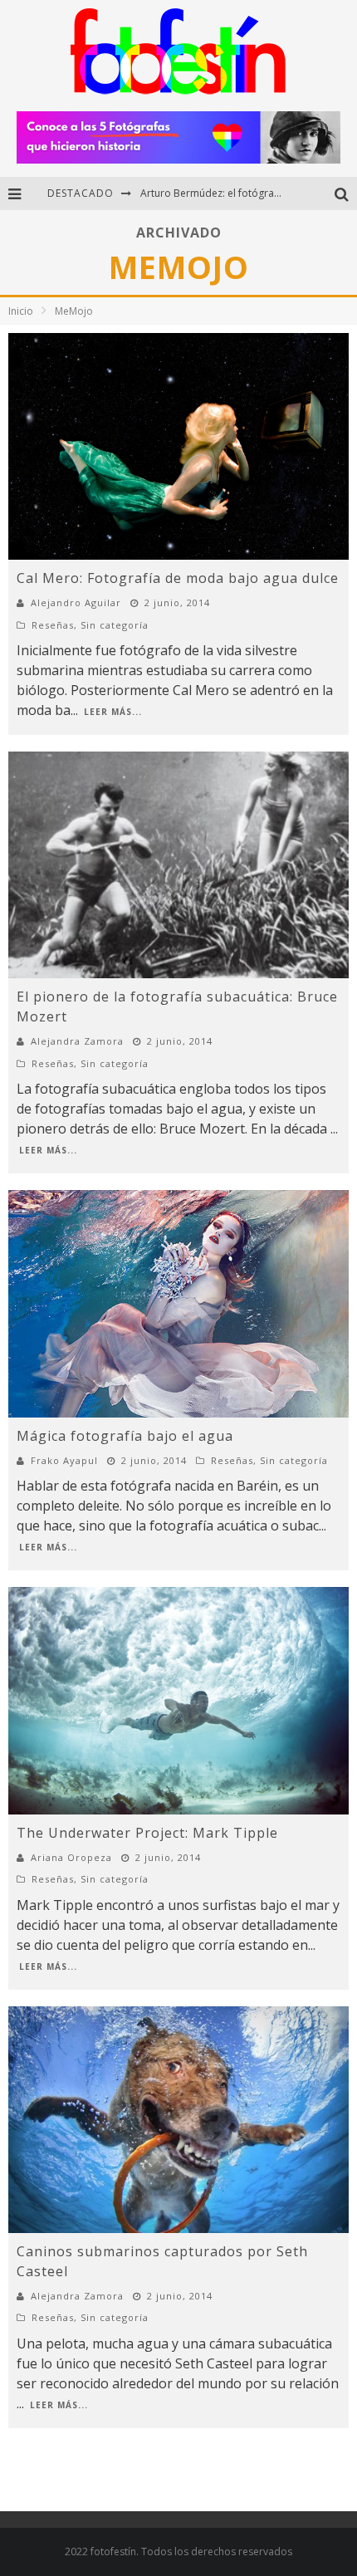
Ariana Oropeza (71, 1857)
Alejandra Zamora (77, 1041)
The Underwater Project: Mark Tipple (147, 1833)
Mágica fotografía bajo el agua (125, 1436)
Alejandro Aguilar (76, 602)
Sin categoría (115, 625)
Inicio (21, 311)
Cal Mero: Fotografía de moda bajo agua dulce (178, 578)
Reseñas (53, 625)
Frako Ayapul (64, 1460)
